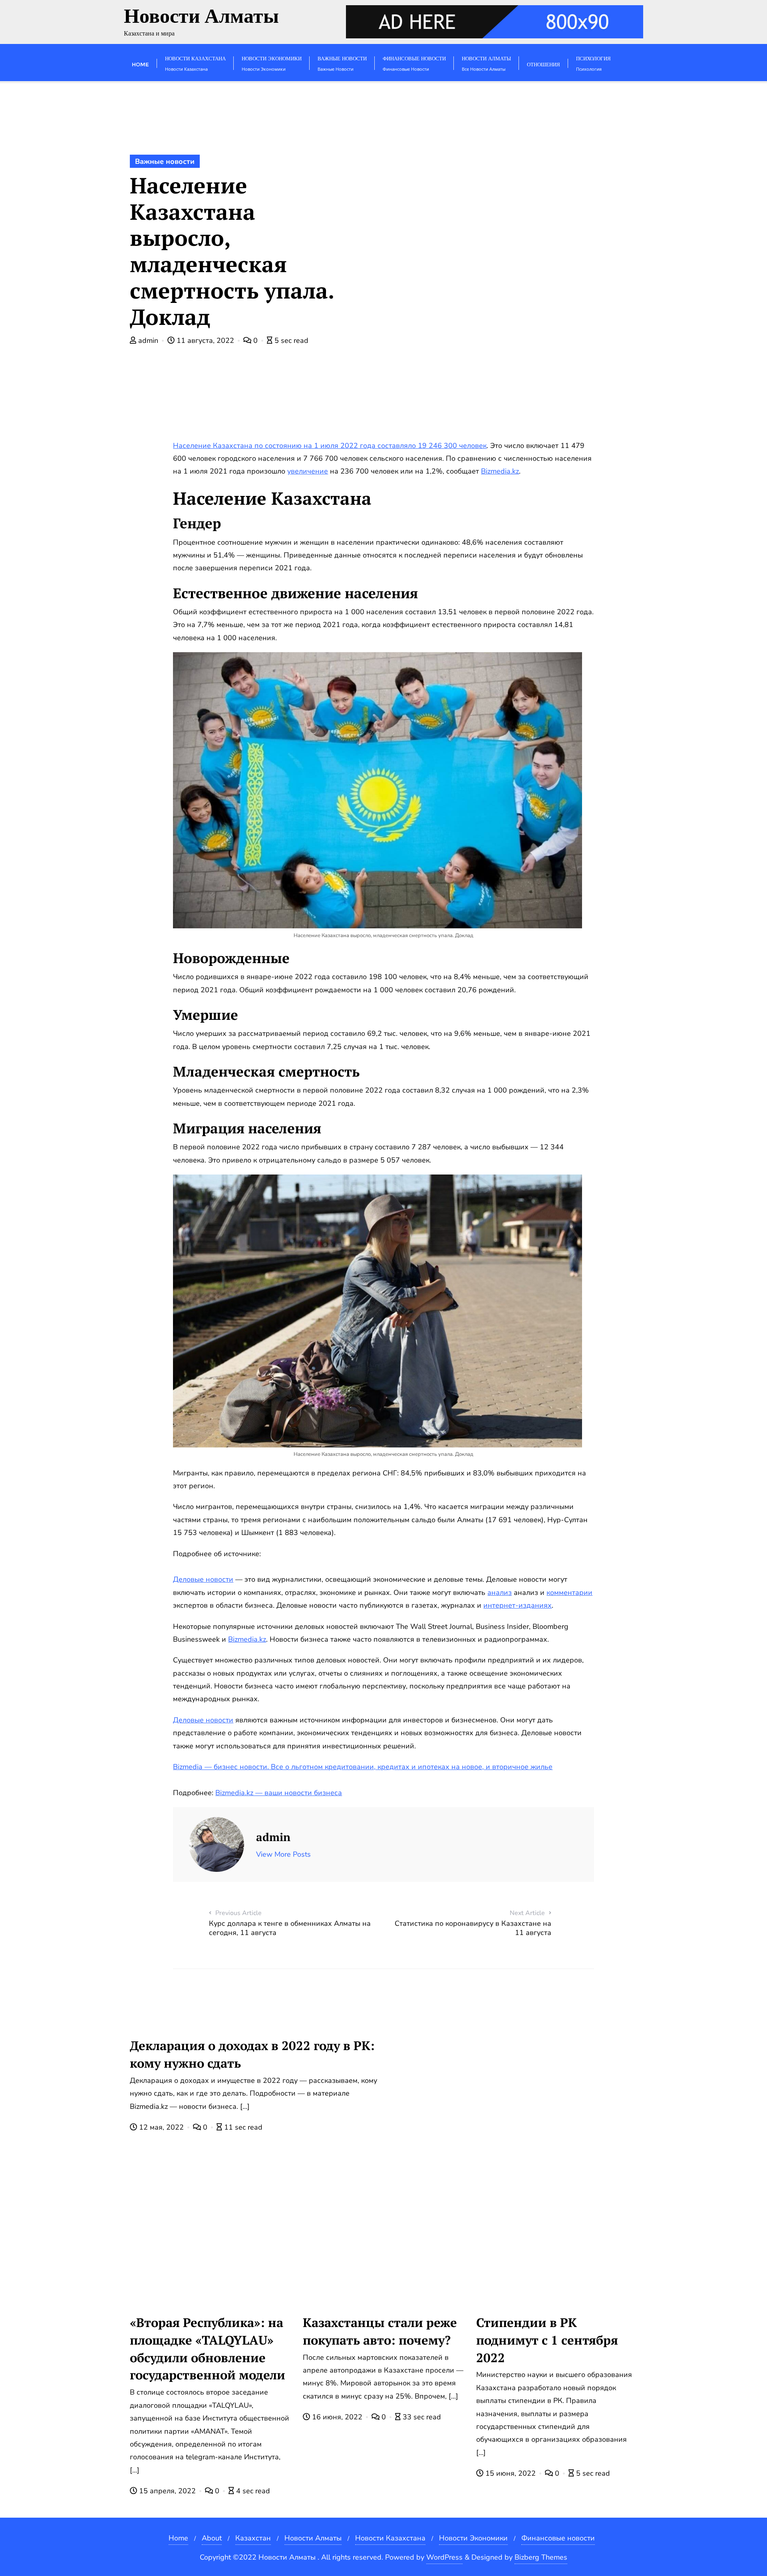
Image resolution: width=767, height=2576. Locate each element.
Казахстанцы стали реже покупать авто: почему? (380, 2331)
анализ (500, 1593)
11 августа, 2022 (205, 340)
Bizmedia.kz (500, 471)
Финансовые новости (558, 2538)
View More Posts (283, 1854)
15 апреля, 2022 (167, 2491)
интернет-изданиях (518, 1605)
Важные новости (165, 161)
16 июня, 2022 (337, 2417)
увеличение (308, 471)
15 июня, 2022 (511, 2473)
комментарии (569, 1593)
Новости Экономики (473, 2538)
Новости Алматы (313, 2538)
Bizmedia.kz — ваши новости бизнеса (279, 1793)
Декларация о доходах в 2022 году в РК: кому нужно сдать (252, 2054)
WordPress (444, 2557)
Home (178, 2538)
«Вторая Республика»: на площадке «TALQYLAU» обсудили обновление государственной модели (208, 2349)
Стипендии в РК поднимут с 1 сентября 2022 (547, 2340)
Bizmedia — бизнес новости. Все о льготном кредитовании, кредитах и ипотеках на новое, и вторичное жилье (363, 1767)
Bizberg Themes (541, 2557)
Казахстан (253, 2538)
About (212, 2538)
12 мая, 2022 (161, 2127)
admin (148, 340)
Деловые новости (203, 1579)
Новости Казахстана (390, 2538)
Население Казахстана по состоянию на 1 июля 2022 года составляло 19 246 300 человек (330, 446)
